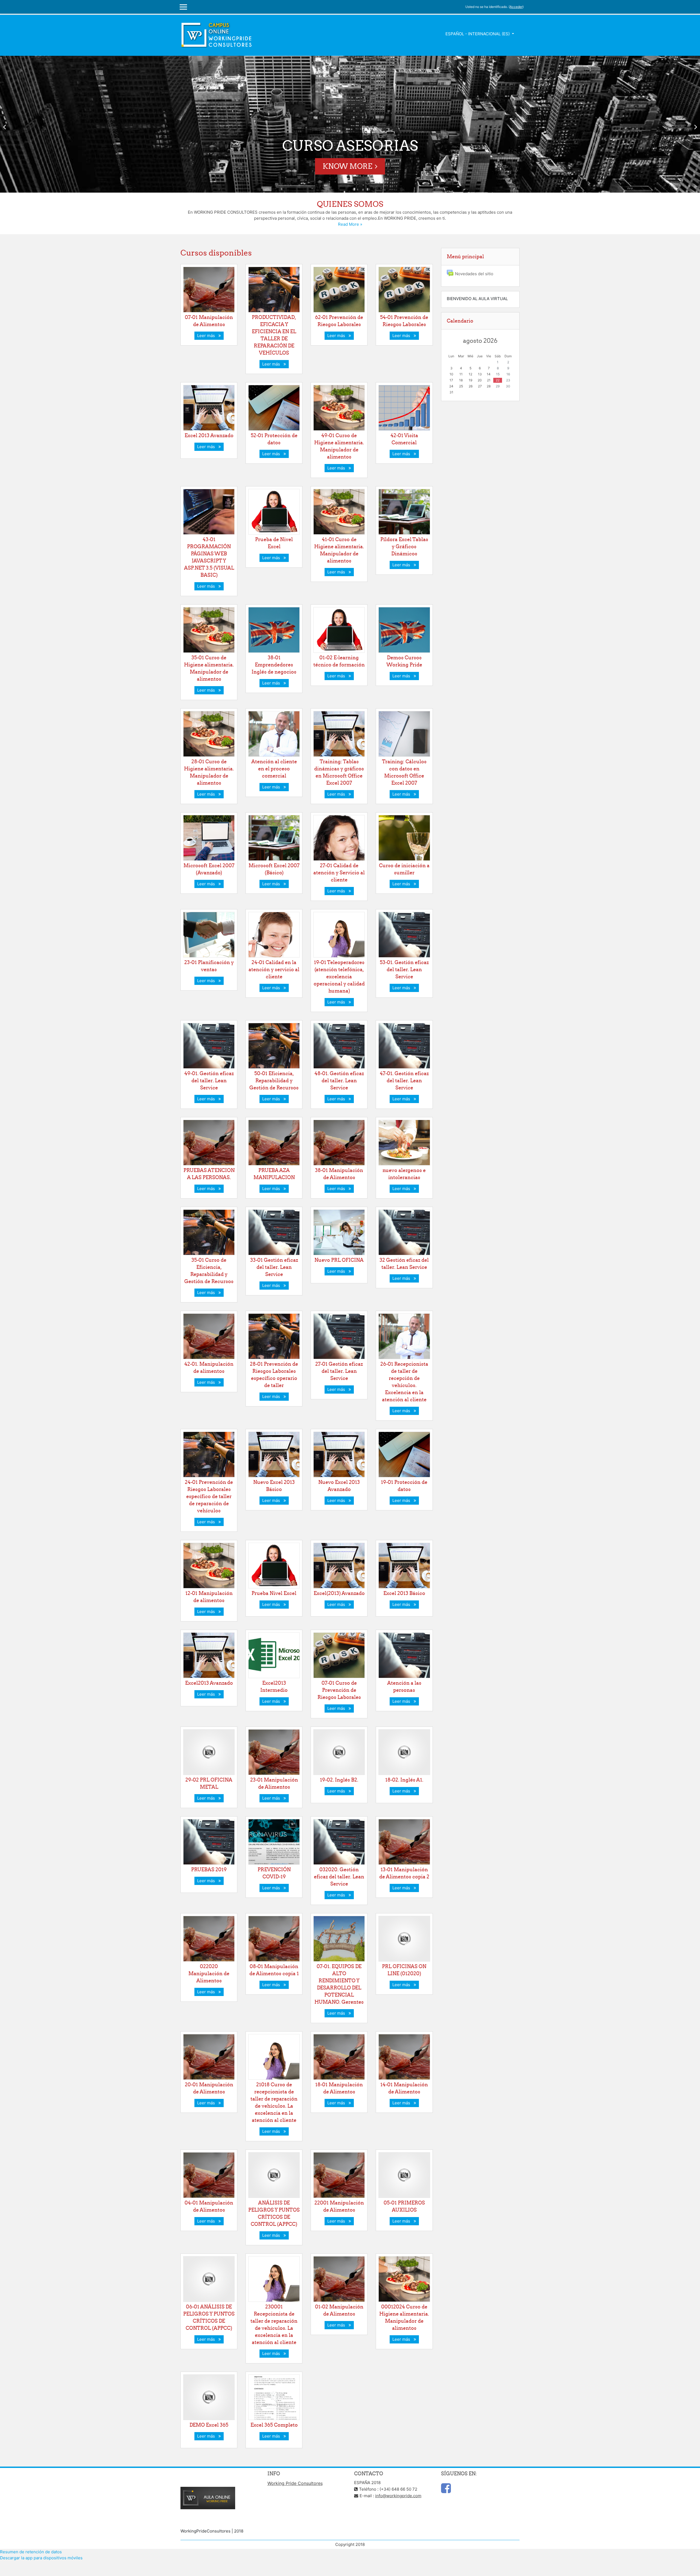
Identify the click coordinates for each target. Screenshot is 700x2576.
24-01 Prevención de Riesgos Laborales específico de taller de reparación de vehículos (209, 1496)
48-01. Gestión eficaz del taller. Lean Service (339, 1080)
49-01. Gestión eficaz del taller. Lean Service (209, 1080)
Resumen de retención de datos (31, 2552)
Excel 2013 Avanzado (209, 435)
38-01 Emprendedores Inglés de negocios (274, 665)
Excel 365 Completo (274, 2425)
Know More (347, 166)
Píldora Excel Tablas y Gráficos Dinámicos (404, 546)
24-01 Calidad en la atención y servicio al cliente (274, 969)
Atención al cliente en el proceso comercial (274, 769)
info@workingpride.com (398, 2496)
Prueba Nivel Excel (274, 1593)
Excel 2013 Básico (404, 1593)
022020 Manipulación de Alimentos (209, 1973)
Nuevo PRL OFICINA (339, 1260)
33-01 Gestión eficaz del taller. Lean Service (274, 1267)
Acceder (516, 7)
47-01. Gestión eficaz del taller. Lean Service (404, 1080)
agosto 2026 (480, 341)
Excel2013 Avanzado (209, 1683)
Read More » (350, 224)
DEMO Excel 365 (209, 2425)
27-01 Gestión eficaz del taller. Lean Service (339, 1371)
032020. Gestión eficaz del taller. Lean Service (339, 1877)
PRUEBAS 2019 (209, 1869)
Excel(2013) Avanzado (339, 1593)
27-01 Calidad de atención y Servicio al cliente (339, 873)
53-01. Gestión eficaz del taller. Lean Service (404, 969)
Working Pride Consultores (295, 2483)
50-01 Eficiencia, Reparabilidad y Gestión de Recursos (274, 1080)
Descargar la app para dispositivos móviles (41, 2558)
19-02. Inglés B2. (339, 1780)
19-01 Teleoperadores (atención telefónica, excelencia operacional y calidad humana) (339, 977)
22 (498, 380)
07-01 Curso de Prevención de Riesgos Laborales (339, 1690)
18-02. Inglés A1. (404, 1780)
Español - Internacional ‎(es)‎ (478, 34)
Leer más (207, 336)
